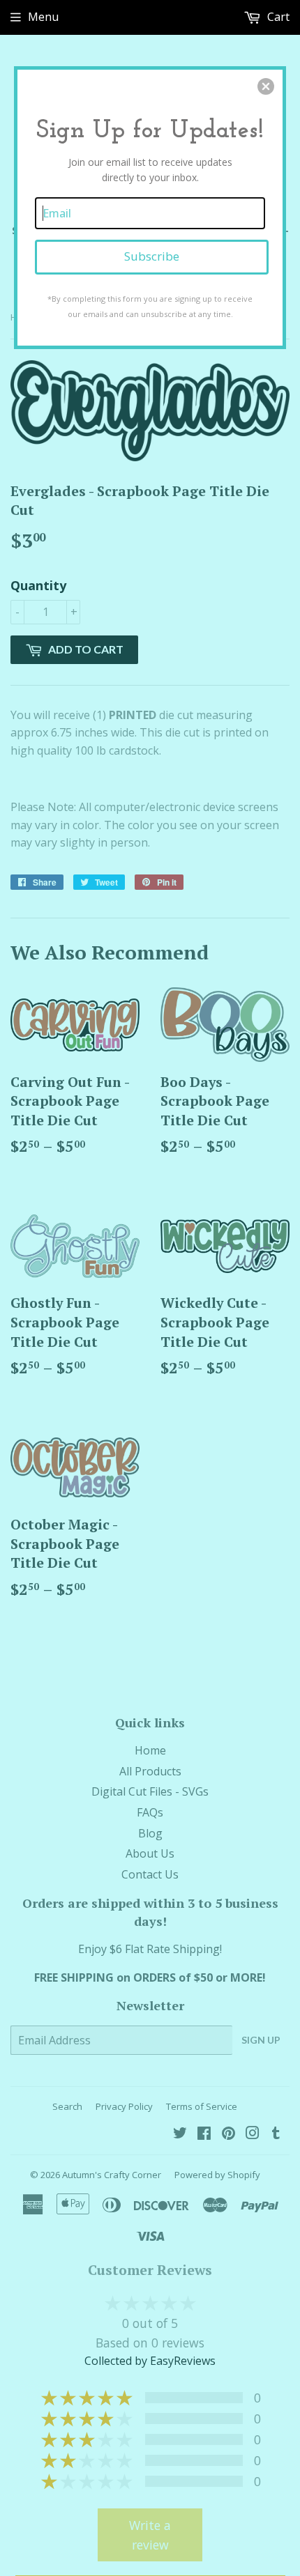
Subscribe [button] (152, 256)
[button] (266, 86)
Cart (277, 17)
